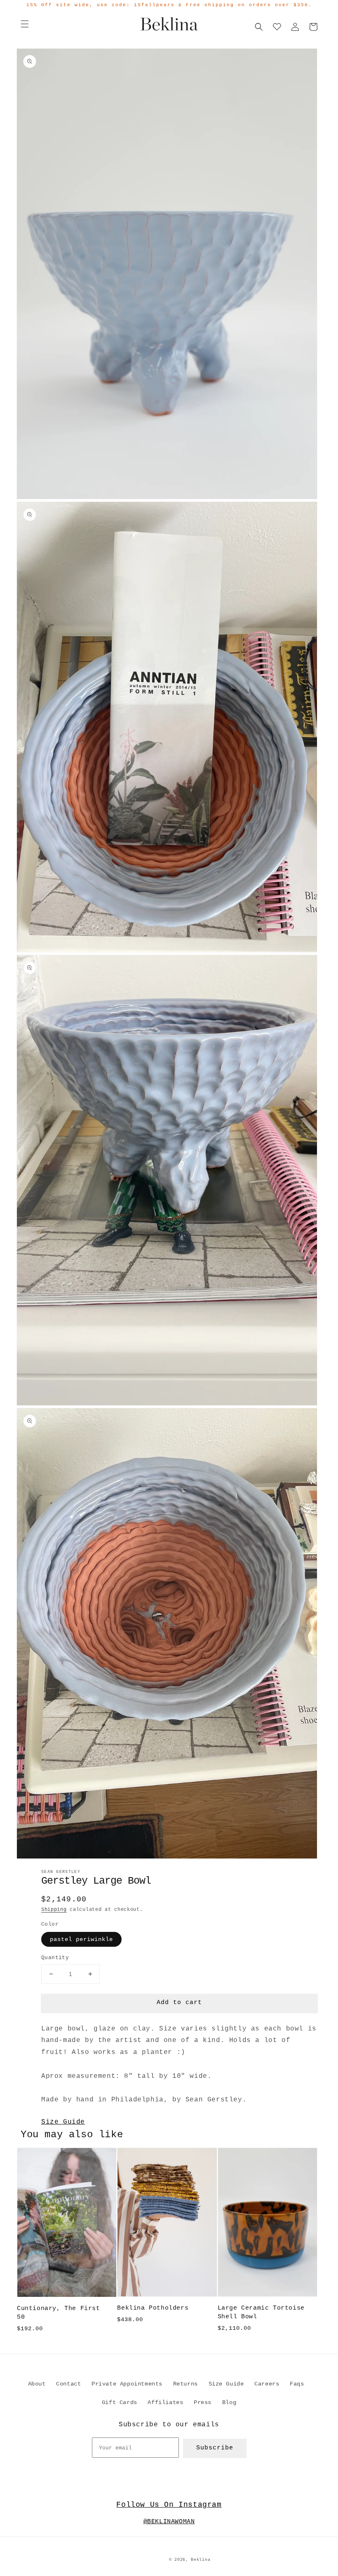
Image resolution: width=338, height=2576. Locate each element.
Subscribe (215, 2448)
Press (203, 2402)
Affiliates (165, 2402)
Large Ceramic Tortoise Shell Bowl (261, 2313)
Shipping (54, 1910)
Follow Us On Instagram (169, 2505)
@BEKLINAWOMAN (169, 2522)
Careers (267, 2384)
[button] (25, 24)
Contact (68, 2384)
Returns (185, 2384)
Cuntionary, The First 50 (59, 2313)
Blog (229, 2402)
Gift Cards (120, 2402)
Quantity (55, 1958)
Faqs (297, 2384)
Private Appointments (127, 2384)
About (37, 2384)
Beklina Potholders (153, 2308)
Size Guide (63, 2122)
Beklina (201, 2560)
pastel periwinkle (81, 1939)
